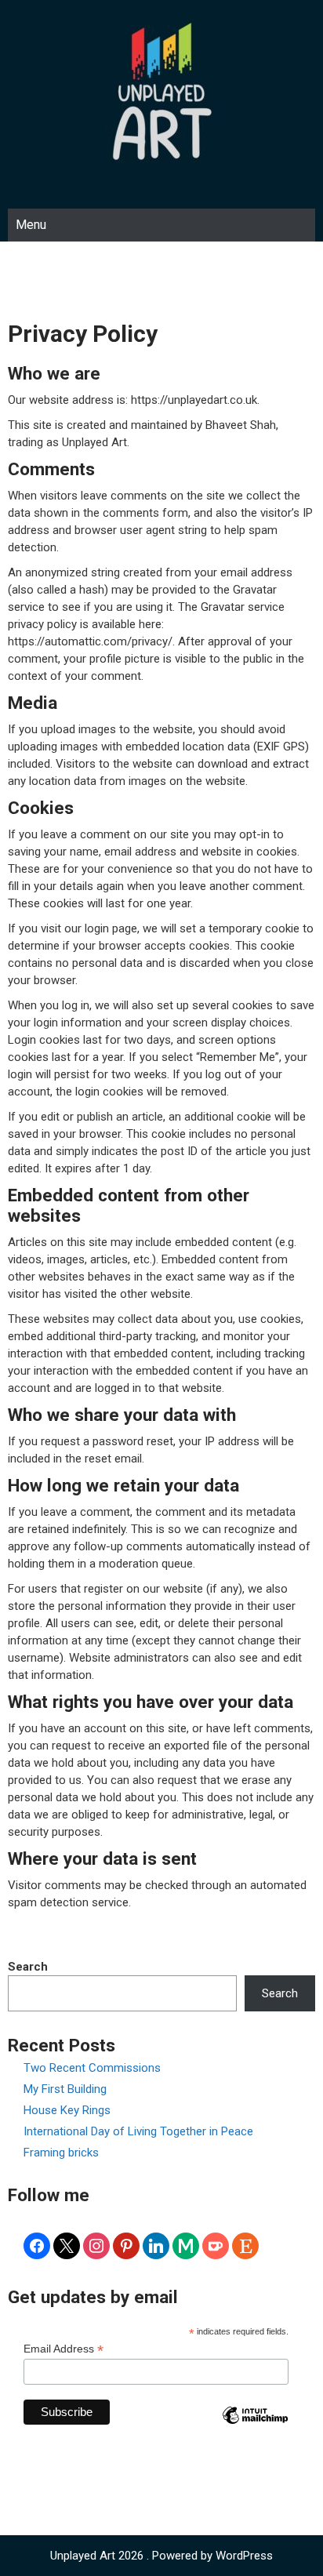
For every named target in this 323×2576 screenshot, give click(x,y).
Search (28, 1967)
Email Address (64, 2349)
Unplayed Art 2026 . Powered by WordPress (161, 2556)
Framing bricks (61, 2153)
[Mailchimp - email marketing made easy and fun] (255, 2427)
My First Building (65, 2089)
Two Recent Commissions (92, 2068)
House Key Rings (67, 2110)
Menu (31, 225)
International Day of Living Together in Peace (138, 2131)
